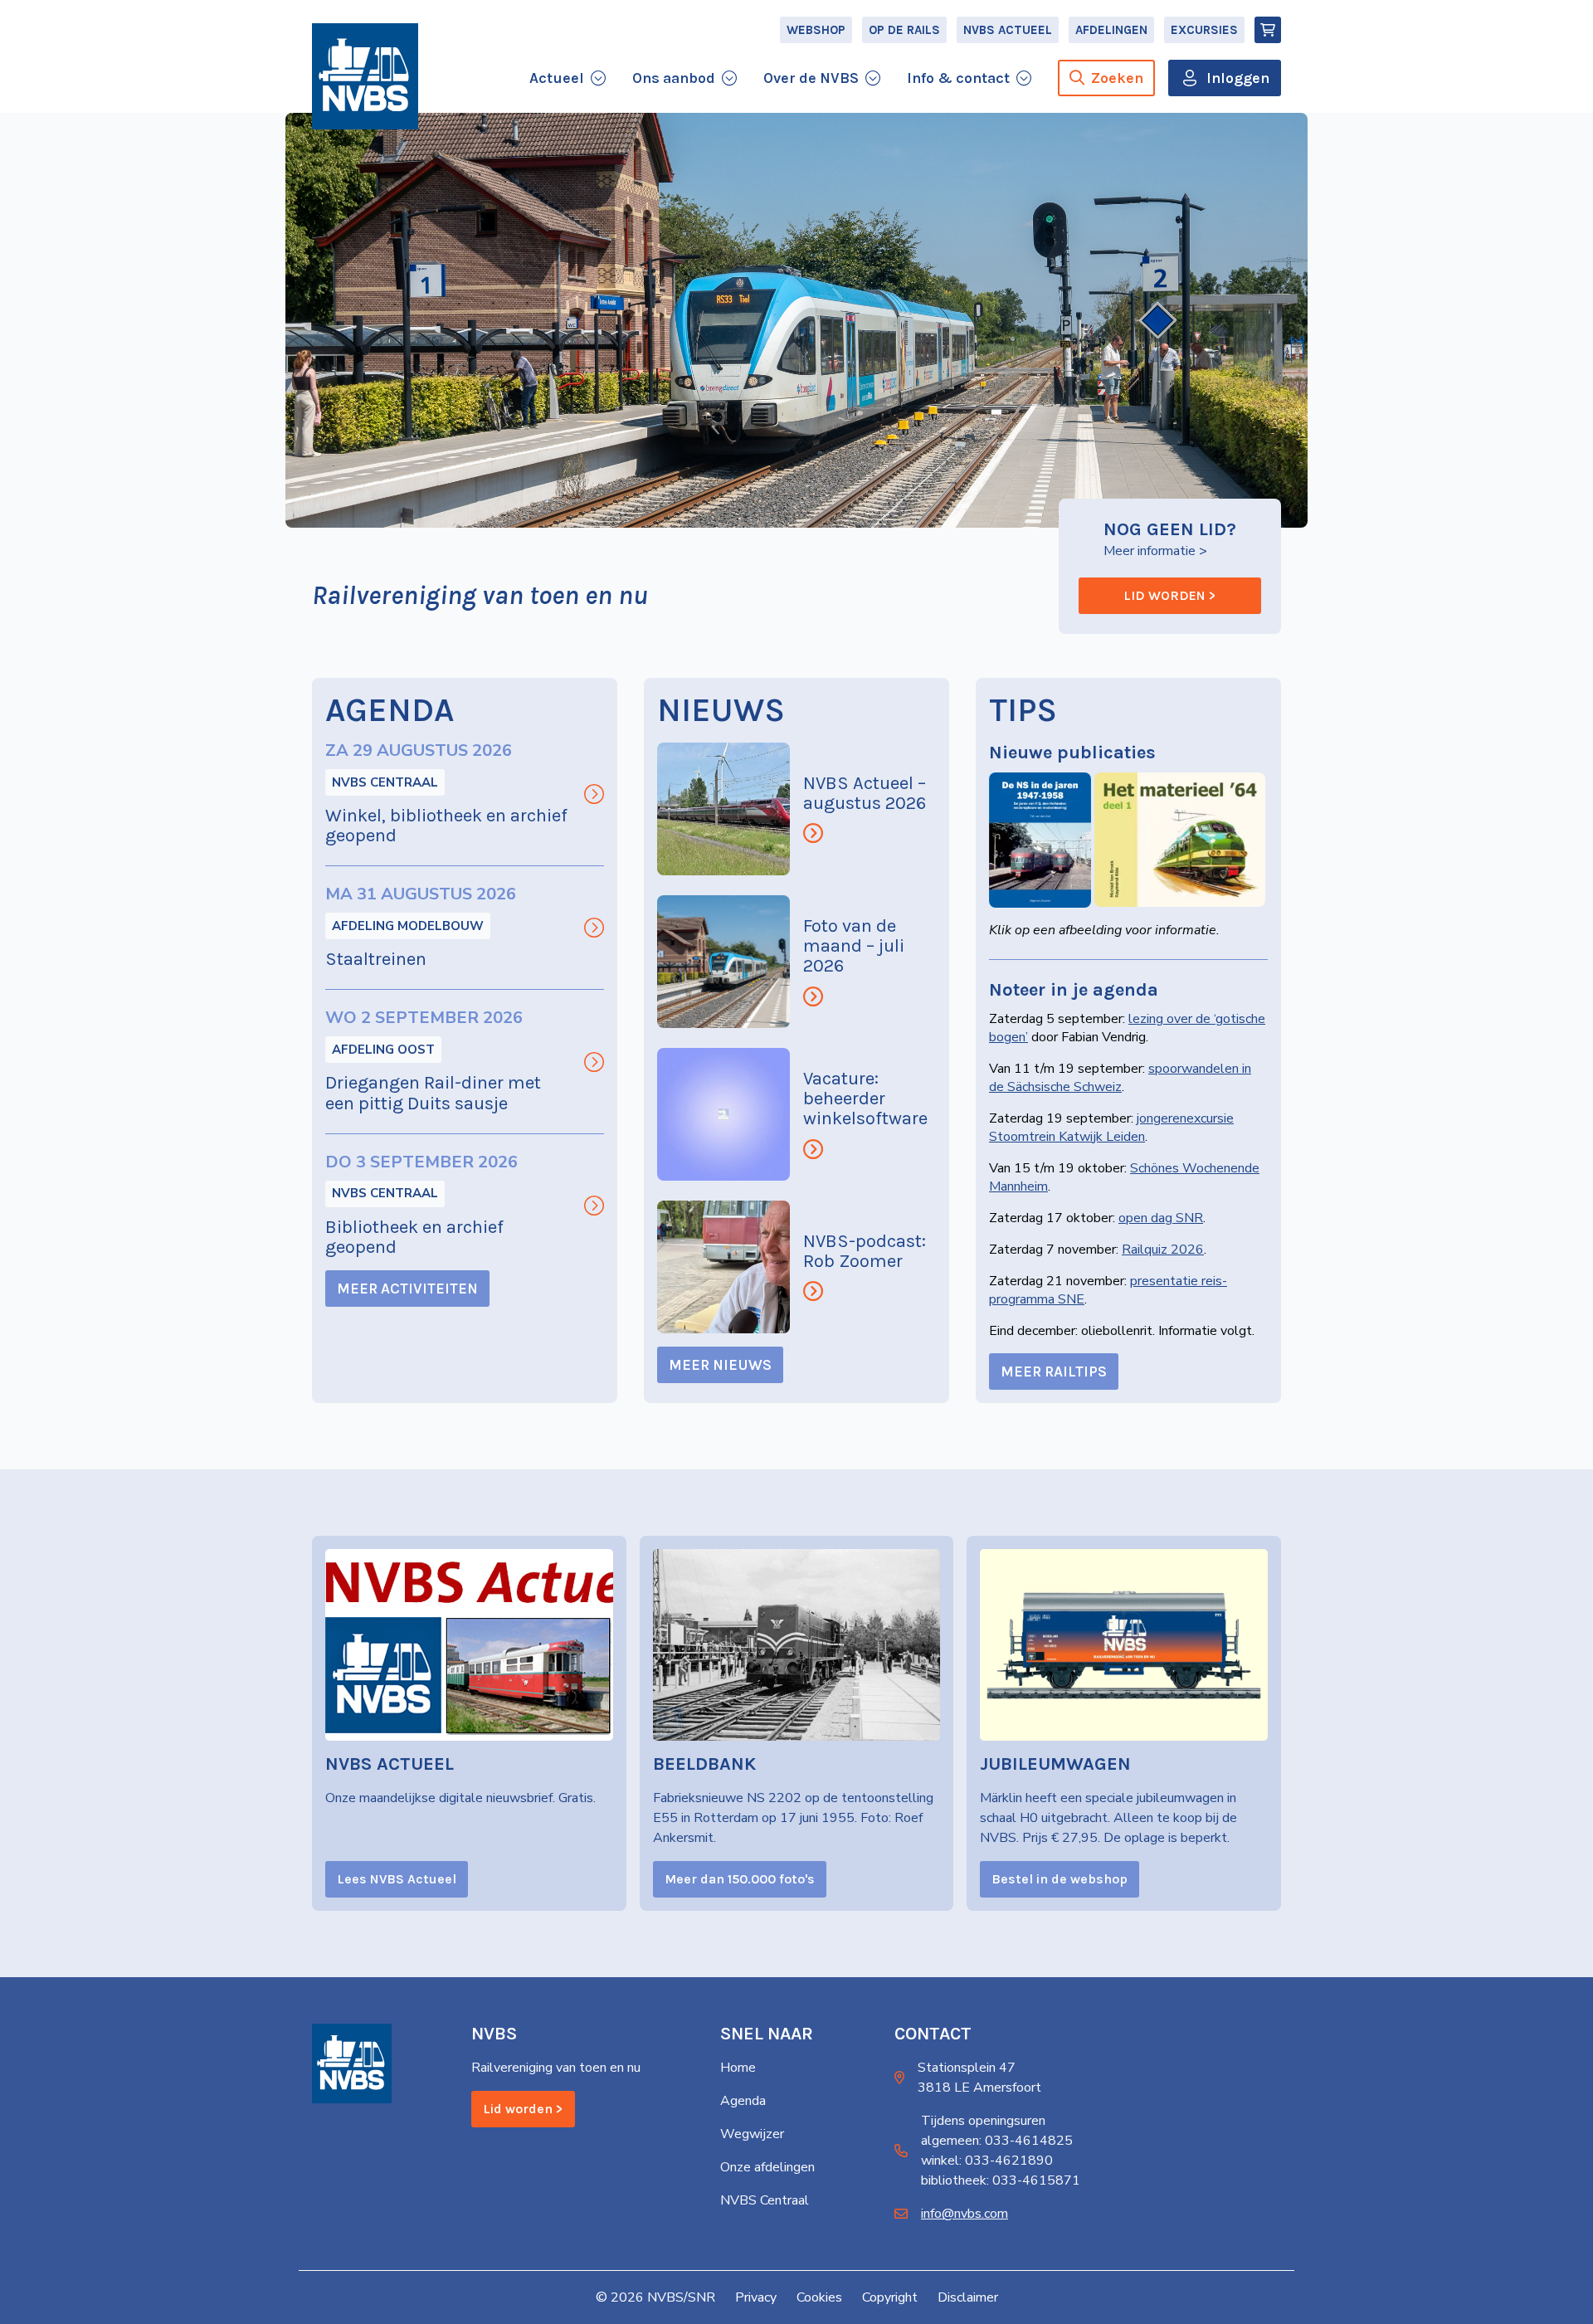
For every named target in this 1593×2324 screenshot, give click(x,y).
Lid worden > (1170, 595)
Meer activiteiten (407, 1289)
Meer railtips (1054, 1372)
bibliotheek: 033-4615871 (1001, 2180)
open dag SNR (1161, 1218)
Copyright (890, 2297)
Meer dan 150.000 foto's (740, 1879)
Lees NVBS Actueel (397, 1879)
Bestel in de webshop (1060, 1879)
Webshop (816, 30)
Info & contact (958, 78)
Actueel (557, 78)
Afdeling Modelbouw (408, 926)
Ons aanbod (674, 78)
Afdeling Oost (383, 1050)
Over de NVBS (811, 78)
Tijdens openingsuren (983, 2121)
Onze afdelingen (767, 2167)
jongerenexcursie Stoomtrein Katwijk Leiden (1111, 1128)
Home (738, 2068)
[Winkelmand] (1268, 30)
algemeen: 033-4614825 (997, 2141)
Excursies (1204, 30)
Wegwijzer (752, 2134)
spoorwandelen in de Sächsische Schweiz (1120, 1078)
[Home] (365, 76)
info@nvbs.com (965, 2214)
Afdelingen (1111, 30)
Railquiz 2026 (1163, 1250)
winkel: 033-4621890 (987, 2161)
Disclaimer (968, 2297)
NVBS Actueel (1008, 30)
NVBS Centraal (385, 782)
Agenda (743, 2101)
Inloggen (1238, 78)
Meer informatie (1150, 551)
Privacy (756, 2297)
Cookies (819, 2297)
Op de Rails (904, 30)
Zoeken (1117, 78)
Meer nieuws (720, 1365)
